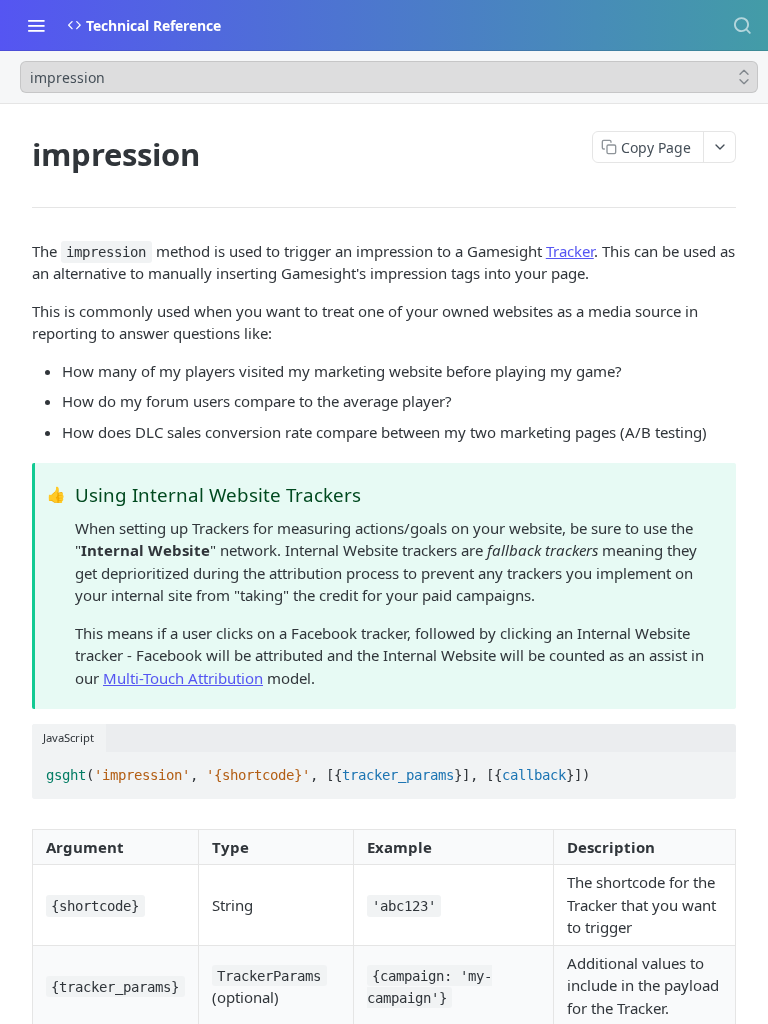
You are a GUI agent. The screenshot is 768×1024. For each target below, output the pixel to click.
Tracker (570, 251)
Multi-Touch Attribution (183, 678)
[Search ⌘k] (742, 25)
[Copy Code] (712, 769)
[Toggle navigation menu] (36, 25)
